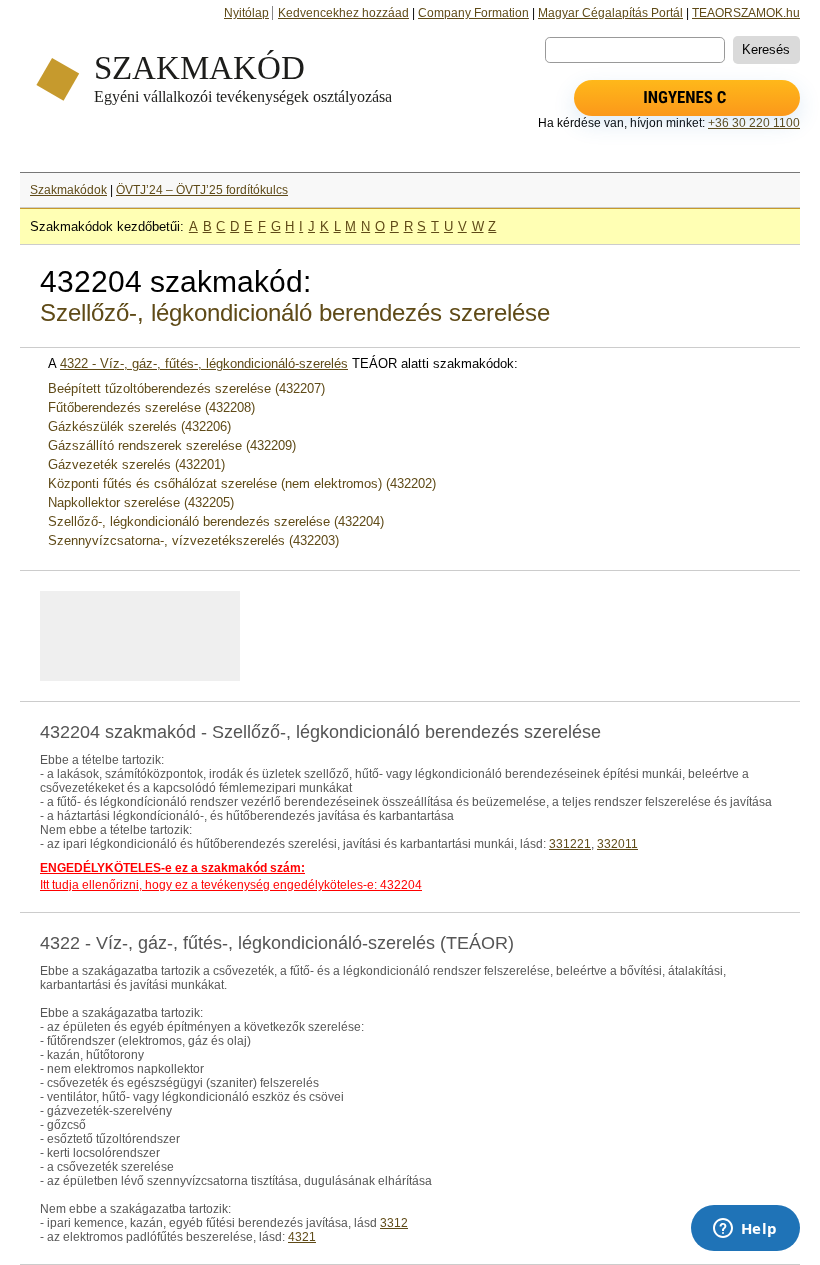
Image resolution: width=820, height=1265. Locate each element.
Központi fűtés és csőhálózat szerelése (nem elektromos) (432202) (242, 483)
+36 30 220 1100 (754, 123)
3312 (394, 1223)
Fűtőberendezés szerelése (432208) (151, 407)
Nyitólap (246, 13)
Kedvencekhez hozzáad (343, 13)
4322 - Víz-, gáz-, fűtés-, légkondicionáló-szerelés (204, 363)
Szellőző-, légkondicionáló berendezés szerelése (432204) (216, 521)
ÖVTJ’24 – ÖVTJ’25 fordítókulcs (202, 190)
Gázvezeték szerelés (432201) (136, 464)
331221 (570, 844)
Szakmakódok (68, 190)
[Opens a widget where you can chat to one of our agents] (745, 1230)
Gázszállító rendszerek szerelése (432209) (172, 445)
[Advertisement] (289, 636)
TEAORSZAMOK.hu (746, 13)
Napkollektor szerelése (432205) (141, 502)
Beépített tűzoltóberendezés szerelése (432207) (186, 388)
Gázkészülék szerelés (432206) (139, 426)
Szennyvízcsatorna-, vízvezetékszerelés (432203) (193, 540)
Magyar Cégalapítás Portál (610, 13)
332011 (617, 844)
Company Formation (473, 13)
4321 (302, 1237)
